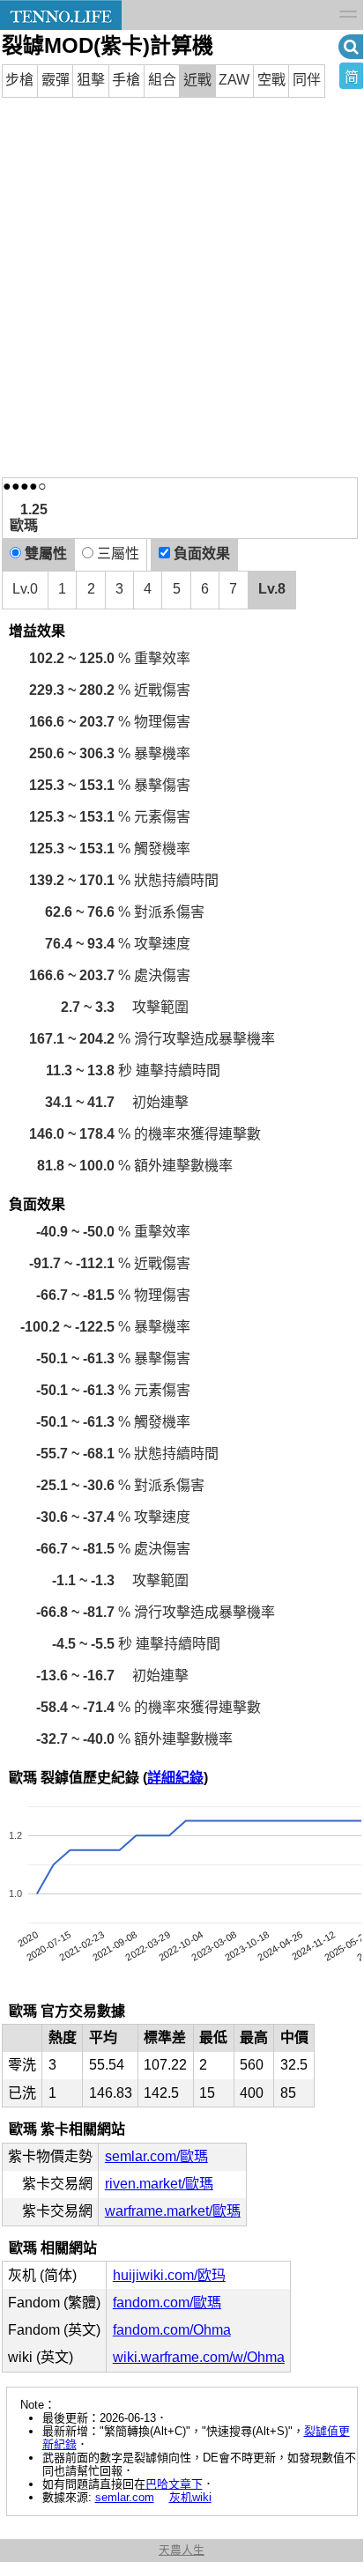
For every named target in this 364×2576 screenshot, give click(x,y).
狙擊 (91, 80)
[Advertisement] (182, 287)
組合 (162, 80)
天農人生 (182, 2550)
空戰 (271, 80)
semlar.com (125, 2497)
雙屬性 (44, 554)
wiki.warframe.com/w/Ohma (199, 2357)
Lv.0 (25, 589)
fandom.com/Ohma (172, 2330)
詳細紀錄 (175, 1778)
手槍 (126, 80)
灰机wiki (190, 2497)
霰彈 (56, 80)
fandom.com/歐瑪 (167, 2303)
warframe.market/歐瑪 (173, 2211)
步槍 (19, 80)
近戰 (197, 80)
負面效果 (200, 554)
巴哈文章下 (174, 2484)
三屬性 (116, 554)
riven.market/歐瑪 (159, 2184)
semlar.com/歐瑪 (156, 2156)
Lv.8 (272, 589)
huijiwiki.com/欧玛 (169, 2275)
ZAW (234, 80)
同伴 (307, 80)
